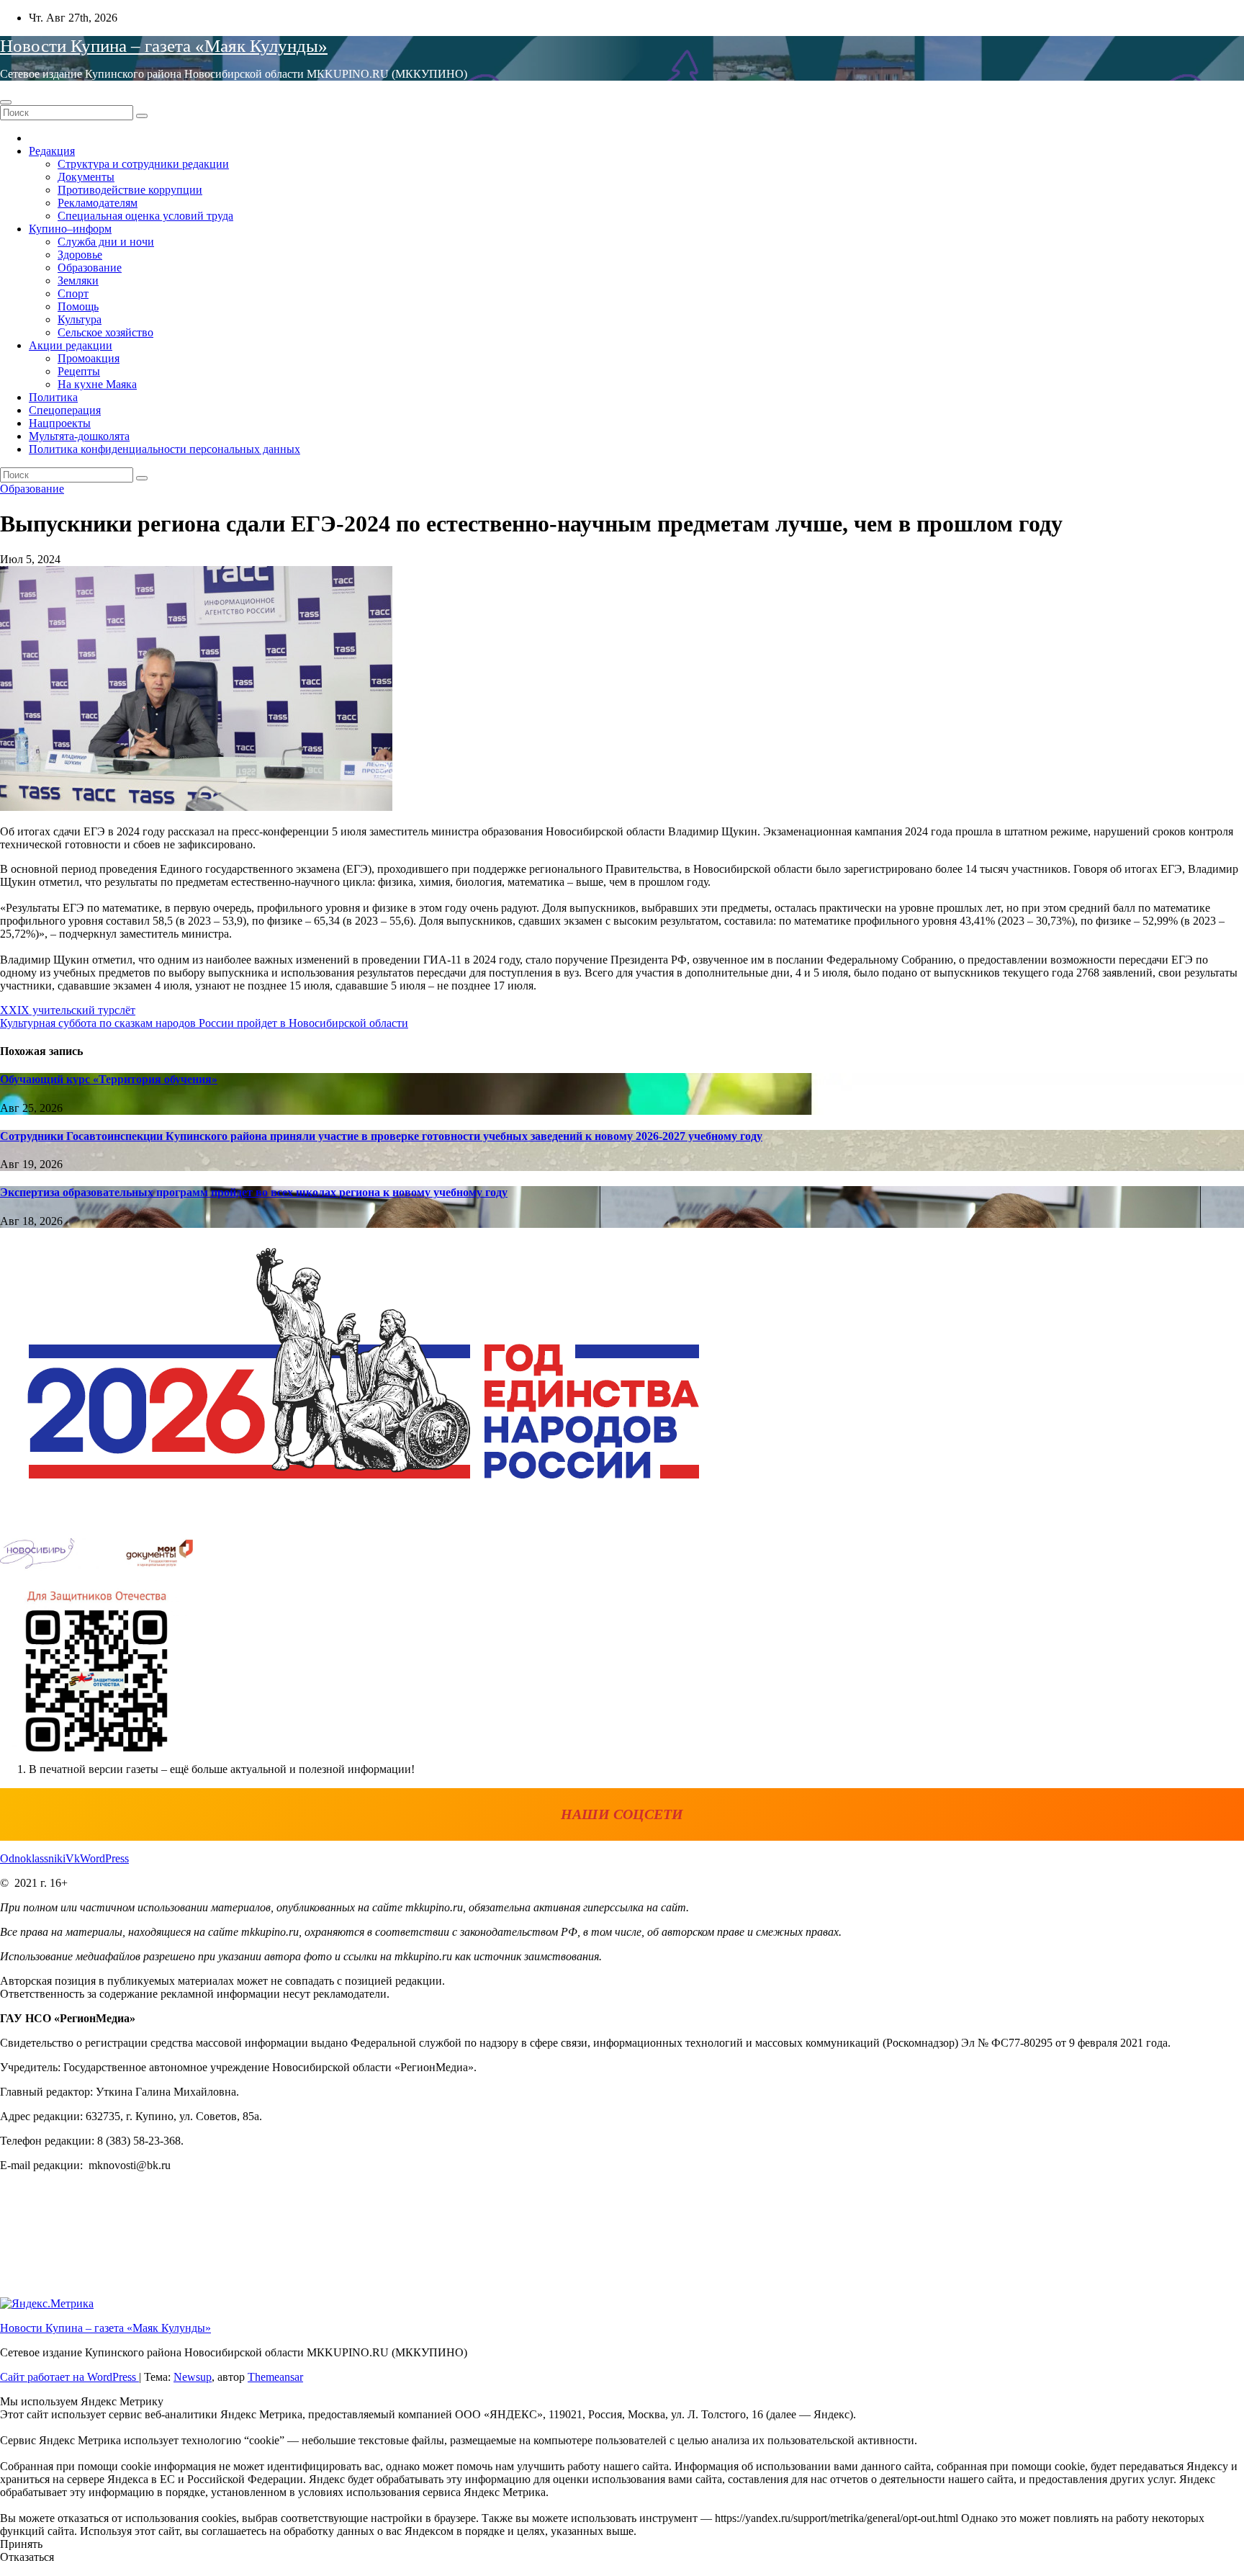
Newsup (193, 2377)
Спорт (73, 293)
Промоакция (89, 358)
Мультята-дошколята (79, 436)
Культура (80, 319)
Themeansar (275, 2377)
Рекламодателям (98, 203)
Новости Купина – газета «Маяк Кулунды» (164, 46)
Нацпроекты (60, 423)
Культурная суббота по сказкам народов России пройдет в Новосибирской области (204, 1023)
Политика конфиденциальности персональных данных (164, 449)
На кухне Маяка (97, 384)
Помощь (78, 306)
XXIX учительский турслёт (68, 1010)
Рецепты (79, 371)
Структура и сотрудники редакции (143, 164)
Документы (86, 177)
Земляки (78, 281)
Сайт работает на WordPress (69, 2377)
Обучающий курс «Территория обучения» (109, 1079)
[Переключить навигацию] (6, 102)
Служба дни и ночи (106, 242)
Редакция (52, 151)
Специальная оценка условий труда (145, 216)
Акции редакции (71, 345)
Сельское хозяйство (105, 332)
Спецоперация (65, 410)
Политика (53, 397)
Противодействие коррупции (130, 190)
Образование (90, 268)
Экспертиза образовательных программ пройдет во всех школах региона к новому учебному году (254, 1192)
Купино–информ (70, 229)
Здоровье (80, 255)
